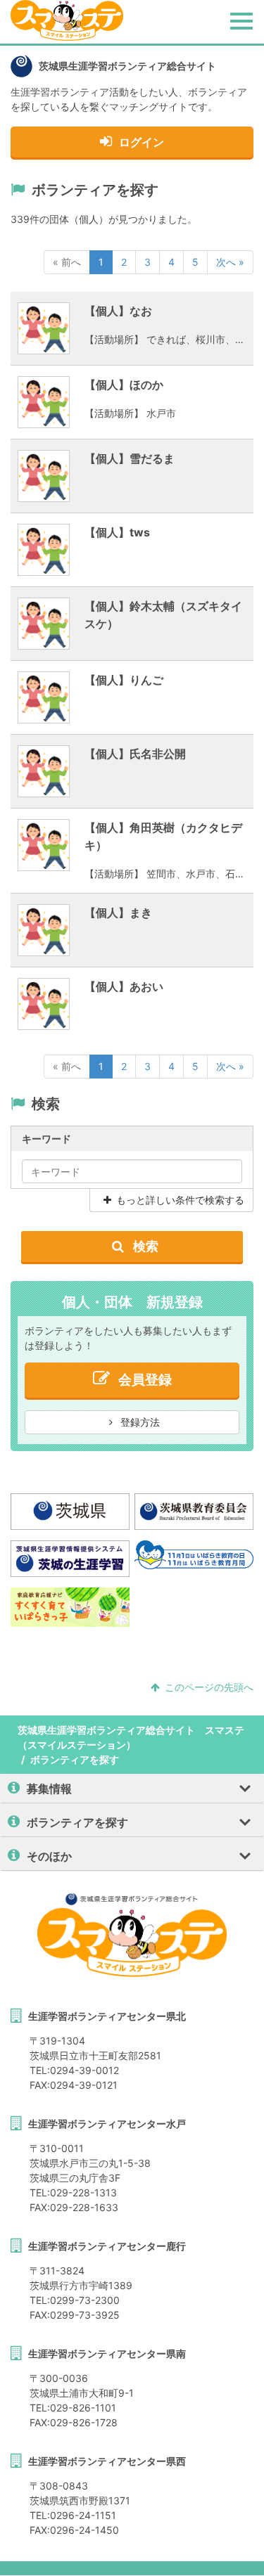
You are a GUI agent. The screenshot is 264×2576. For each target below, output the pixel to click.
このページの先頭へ (209, 1687)
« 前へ (67, 262)
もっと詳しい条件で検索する (180, 1200)
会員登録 (145, 1380)
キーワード (46, 1139)
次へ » (230, 262)
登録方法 (139, 1422)
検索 (144, 1246)
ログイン (142, 142)
